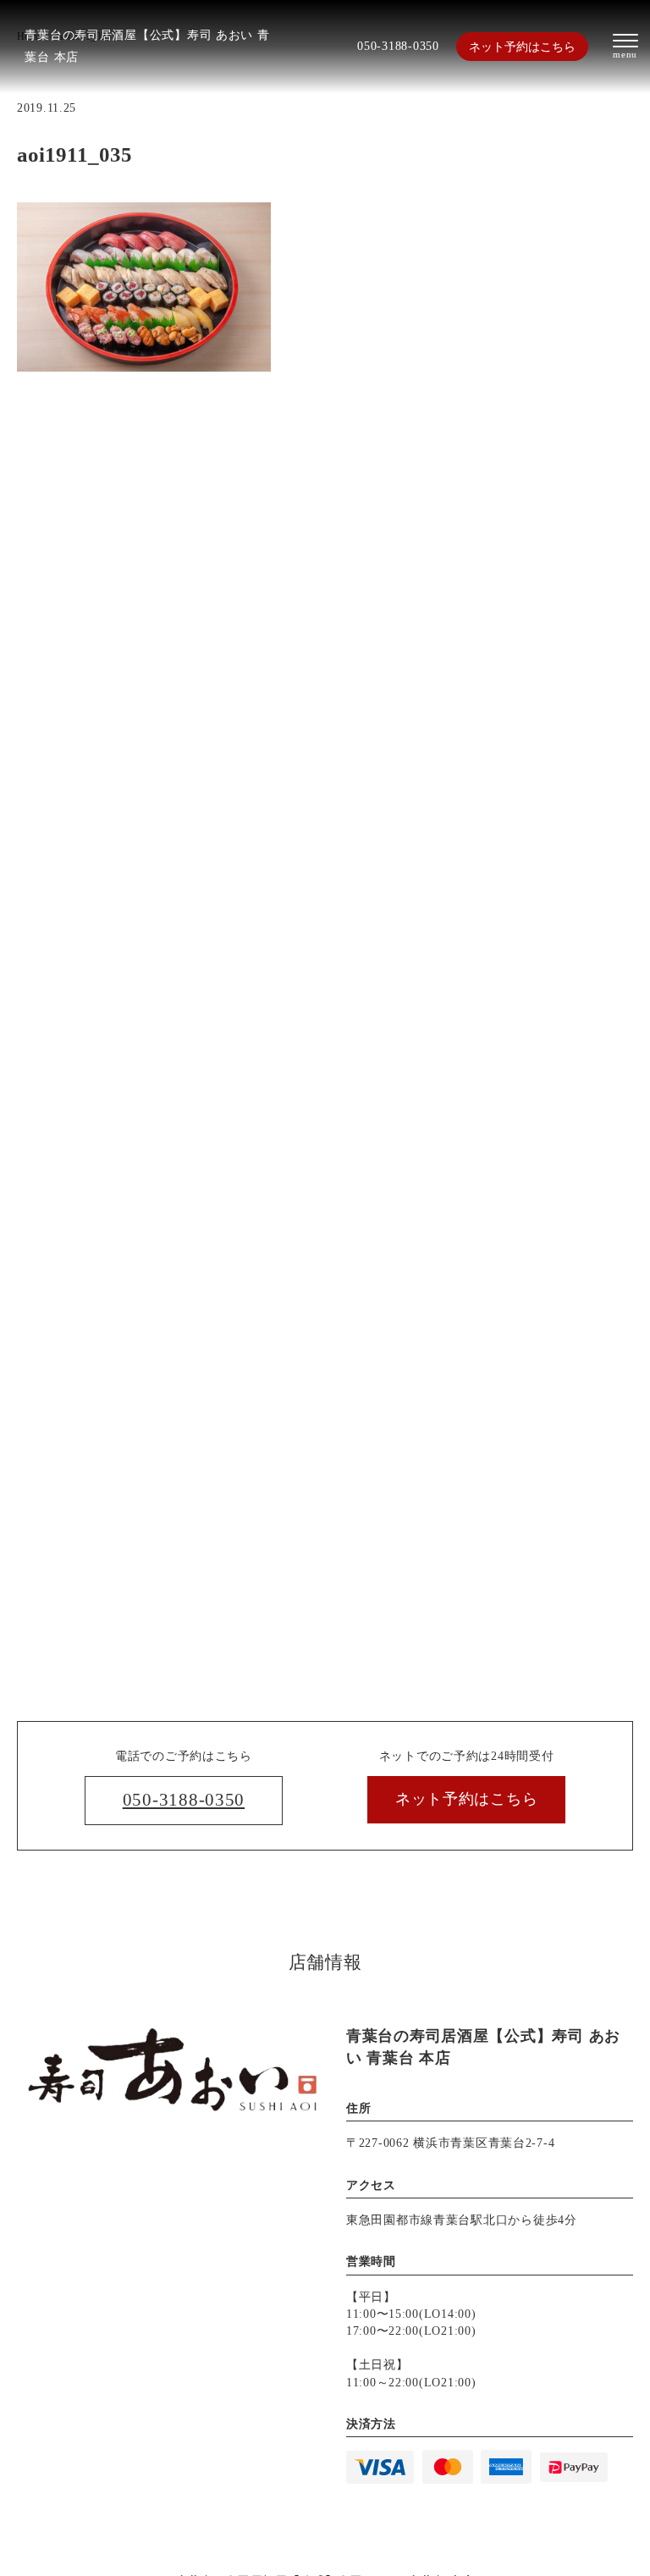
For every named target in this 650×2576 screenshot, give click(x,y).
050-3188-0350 (398, 46)
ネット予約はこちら (522, 47)
